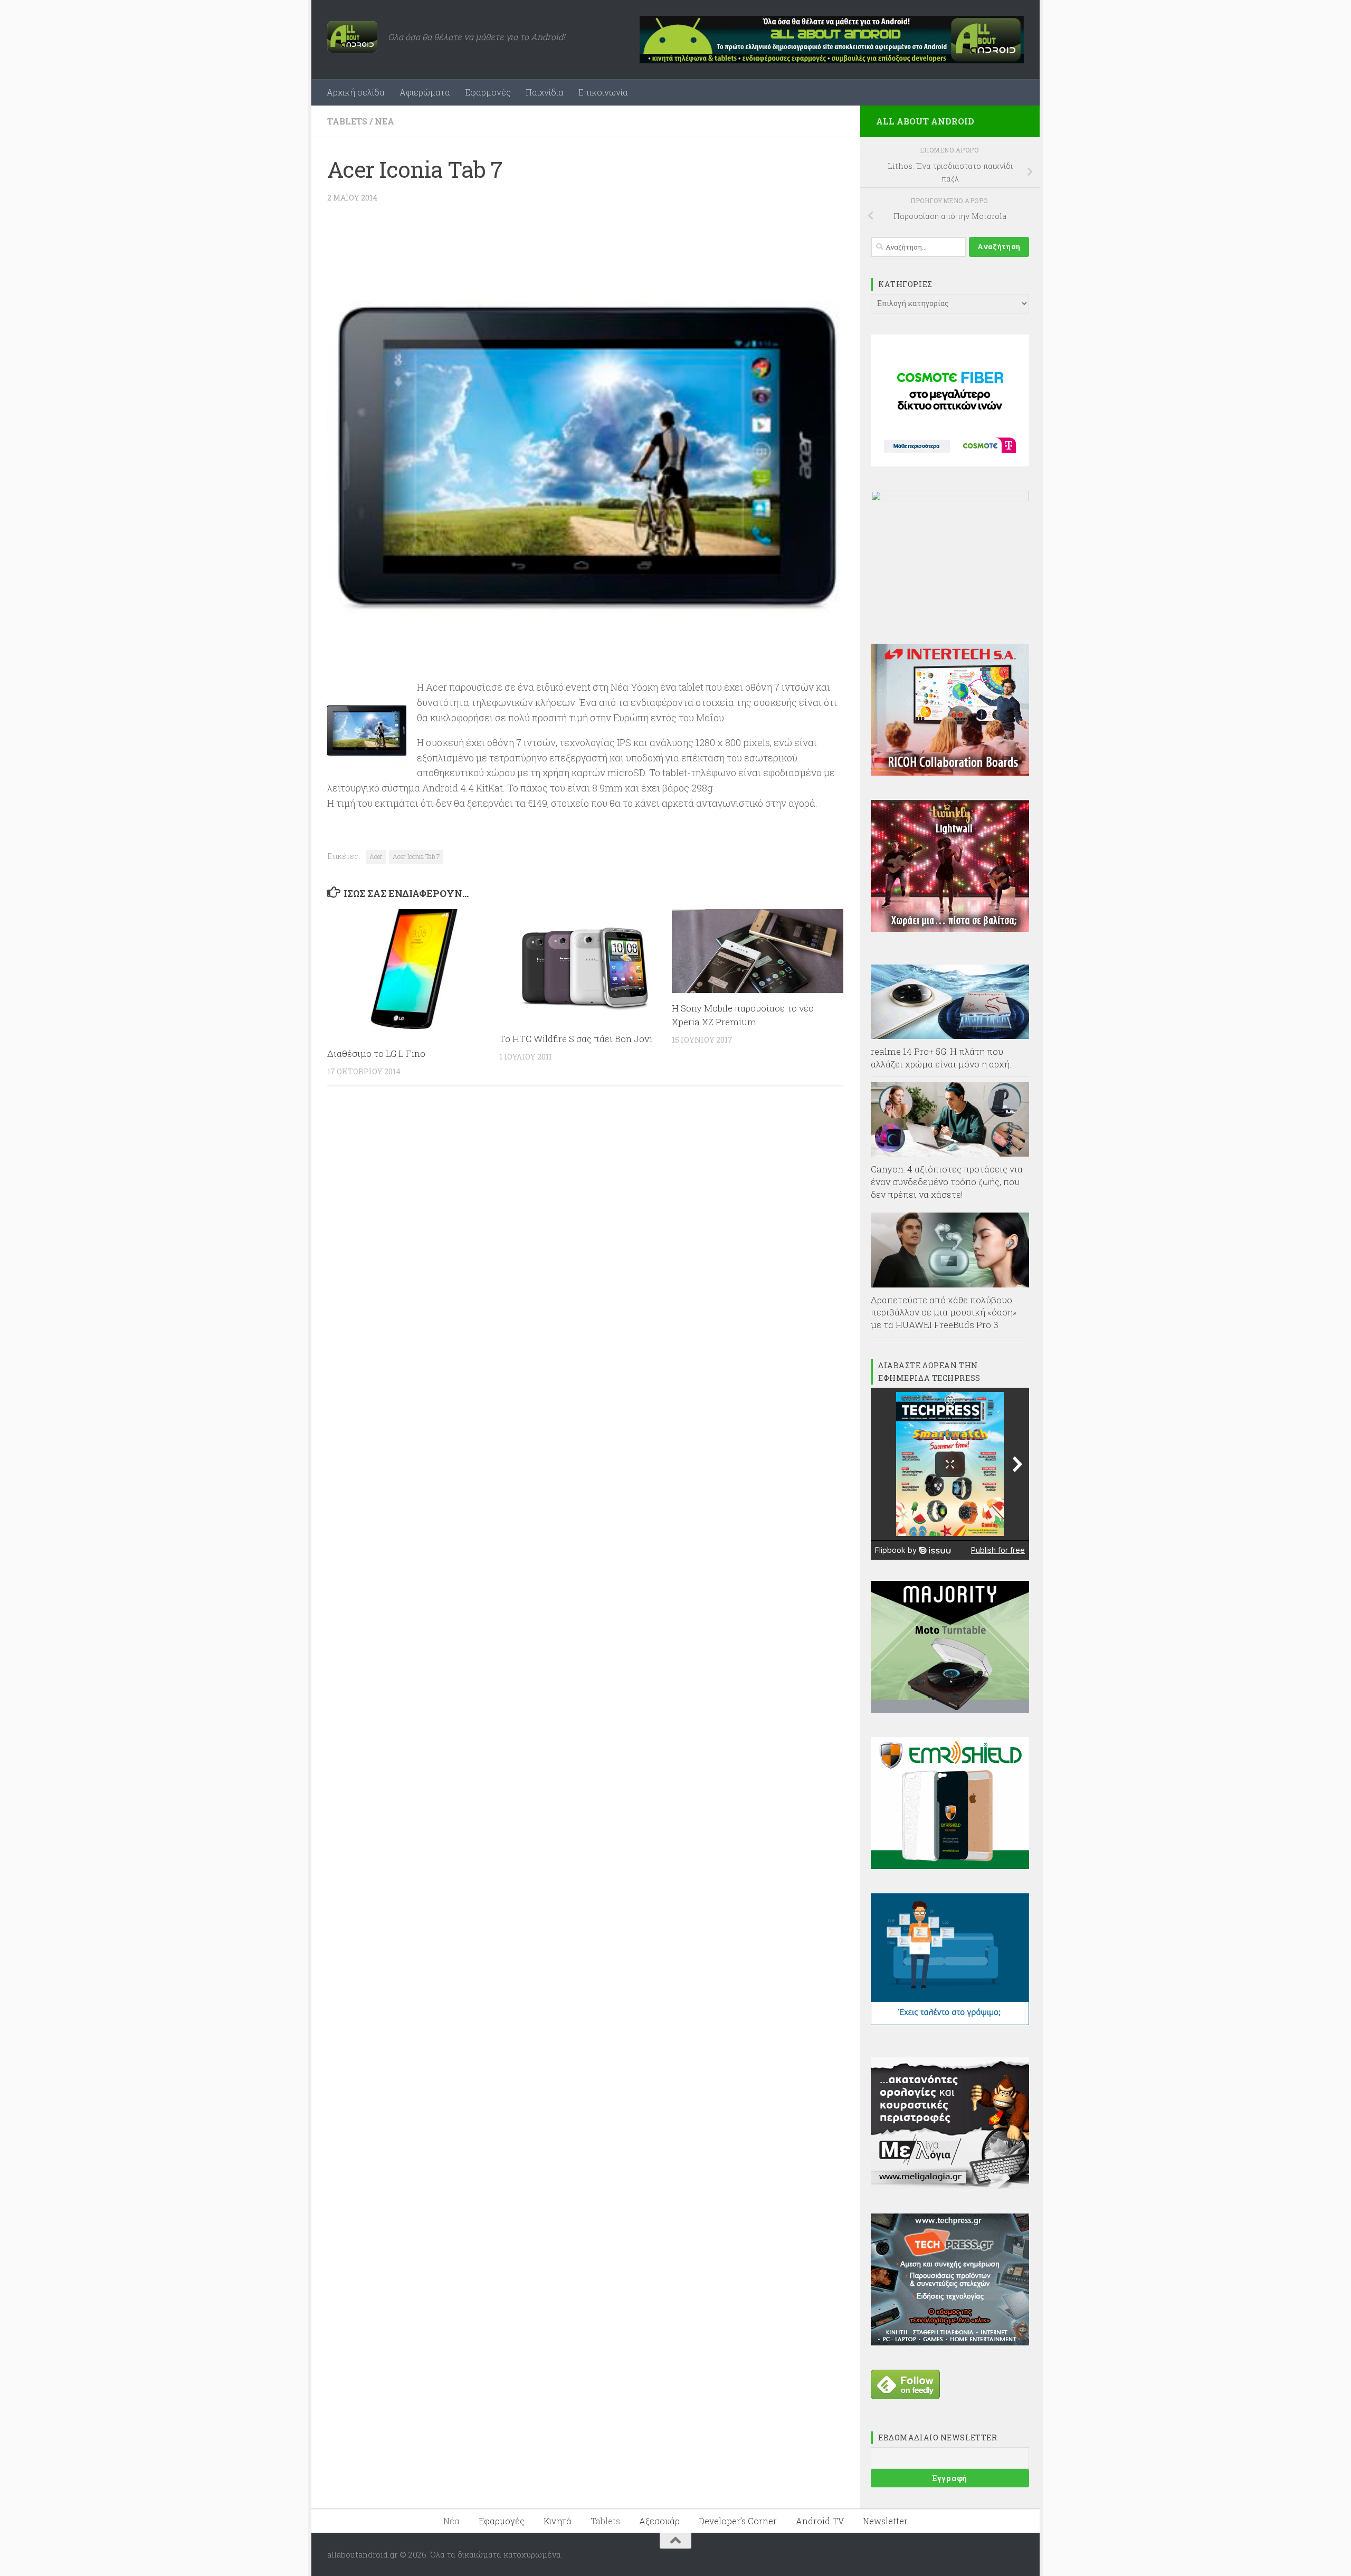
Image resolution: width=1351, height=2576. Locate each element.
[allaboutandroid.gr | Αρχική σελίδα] (352, 37)
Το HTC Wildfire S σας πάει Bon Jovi (576, 1039)
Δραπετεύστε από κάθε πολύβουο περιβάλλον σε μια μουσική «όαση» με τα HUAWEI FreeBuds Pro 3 (944, 1312)
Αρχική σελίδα (356, 92)
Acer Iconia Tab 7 (416, 856)
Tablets (347, 121)
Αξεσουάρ (659, 2521)
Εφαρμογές (488, 92)
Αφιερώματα (425, 92)
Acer (376, 856)
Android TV (820, 2521)
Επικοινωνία (603, 92)
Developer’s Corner (738, 2521)
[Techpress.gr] (950, 2342)
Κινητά (558, 2521)
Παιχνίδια (545, 92)
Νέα (384, 121)
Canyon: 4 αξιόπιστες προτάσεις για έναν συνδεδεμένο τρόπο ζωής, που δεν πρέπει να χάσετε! (947, 1181)
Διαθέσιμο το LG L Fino (376, 1053)
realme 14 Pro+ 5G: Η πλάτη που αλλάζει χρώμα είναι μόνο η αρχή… (943, 1058)
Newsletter (885, 2521)
